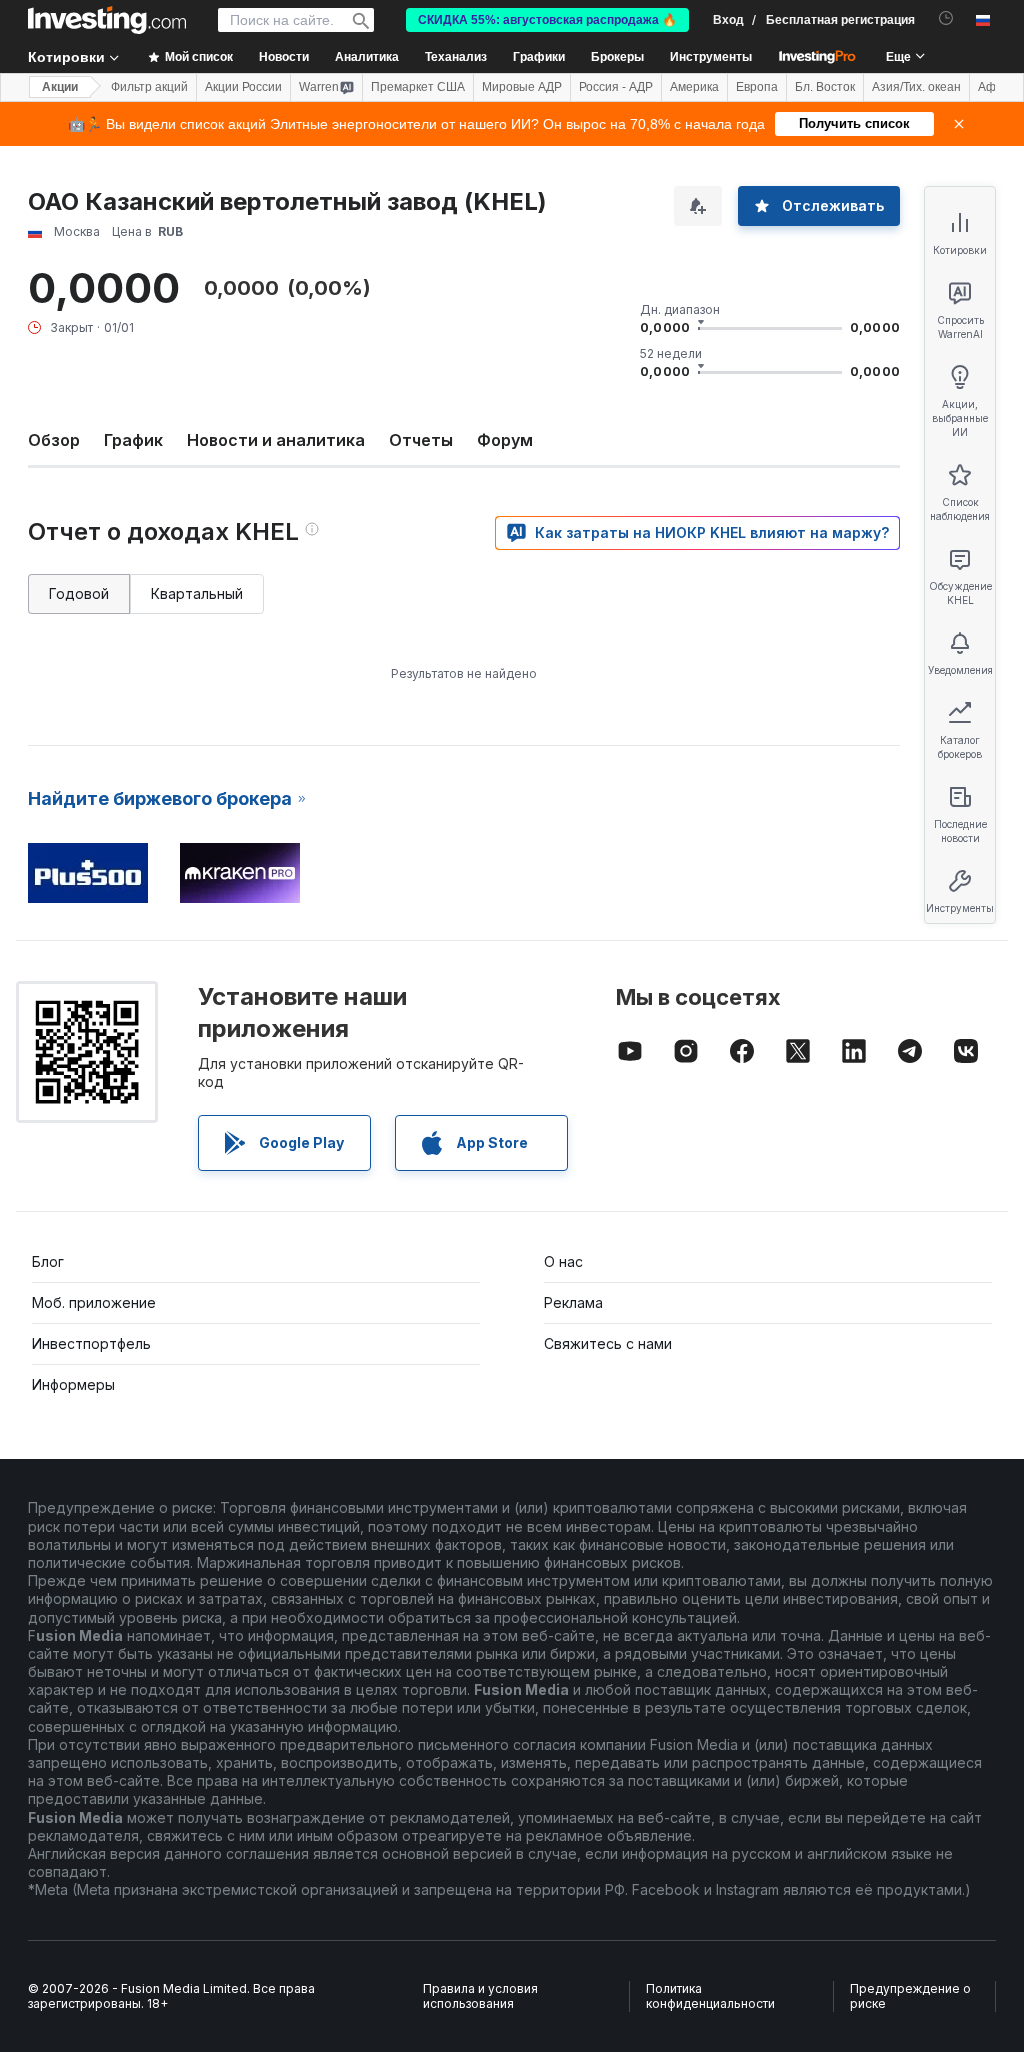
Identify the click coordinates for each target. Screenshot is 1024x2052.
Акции (60, 87)
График (133, 440)
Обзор (54, 440)
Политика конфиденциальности (710, 1996)
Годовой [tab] (79, 593)
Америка (694, 87)
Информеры (73, 1384)
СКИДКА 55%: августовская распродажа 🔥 (547, 20)
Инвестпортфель (91, 1343)
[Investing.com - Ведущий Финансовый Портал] (107, 20)
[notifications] (946, 18)
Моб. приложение (94, 1302)
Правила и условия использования (480, 1996)
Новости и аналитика (276, 440)
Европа (757, 87)
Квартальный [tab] (197, 593)
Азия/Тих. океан (916, 87)
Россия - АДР (616, 87)
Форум (505, 440)
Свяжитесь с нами (608, 1343)
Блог (48, 1261)
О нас (563, 1261)
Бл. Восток (825, 87)
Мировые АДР (522, 87)
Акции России (243, 87)
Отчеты (421, 440)
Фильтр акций (149, 87)
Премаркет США (418, 87)
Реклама (573, 1302)
